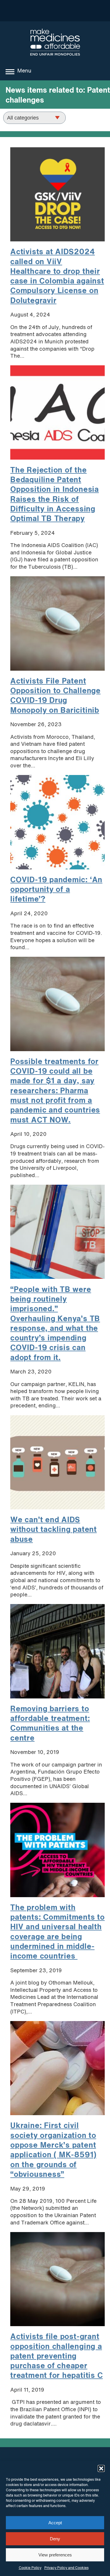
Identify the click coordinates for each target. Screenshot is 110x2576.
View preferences (55, 2555)
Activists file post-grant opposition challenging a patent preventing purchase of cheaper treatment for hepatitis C (56, 2356)
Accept (55, 2523)
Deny (55, 2539)
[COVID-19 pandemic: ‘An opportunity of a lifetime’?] (57, 822)
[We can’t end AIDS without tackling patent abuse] (57, 1462)
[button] (101, 2468)
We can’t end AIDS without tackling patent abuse (54, 1530)
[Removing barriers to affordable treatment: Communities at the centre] (57, 1651)
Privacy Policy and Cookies (66, 2568)
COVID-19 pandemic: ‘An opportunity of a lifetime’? (56, 890)
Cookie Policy (30, 2568)
